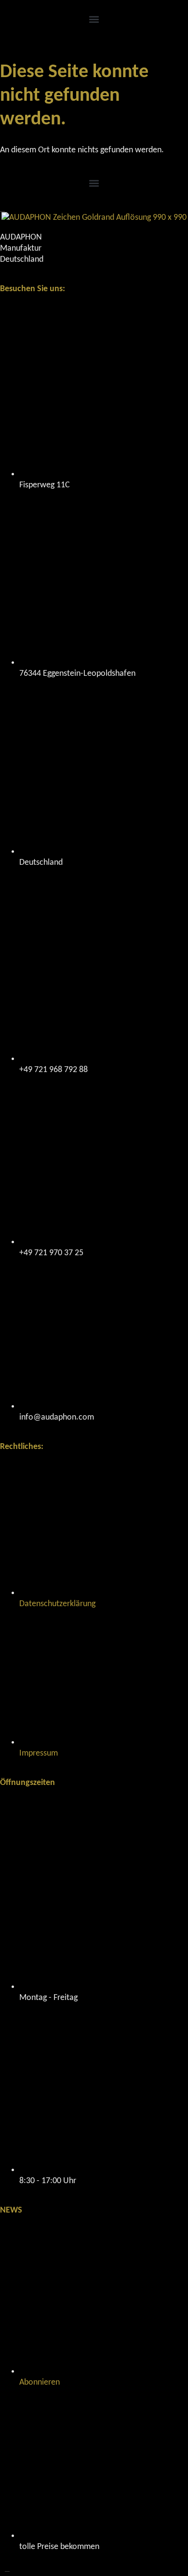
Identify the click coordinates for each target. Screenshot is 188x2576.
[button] (94, 19)
